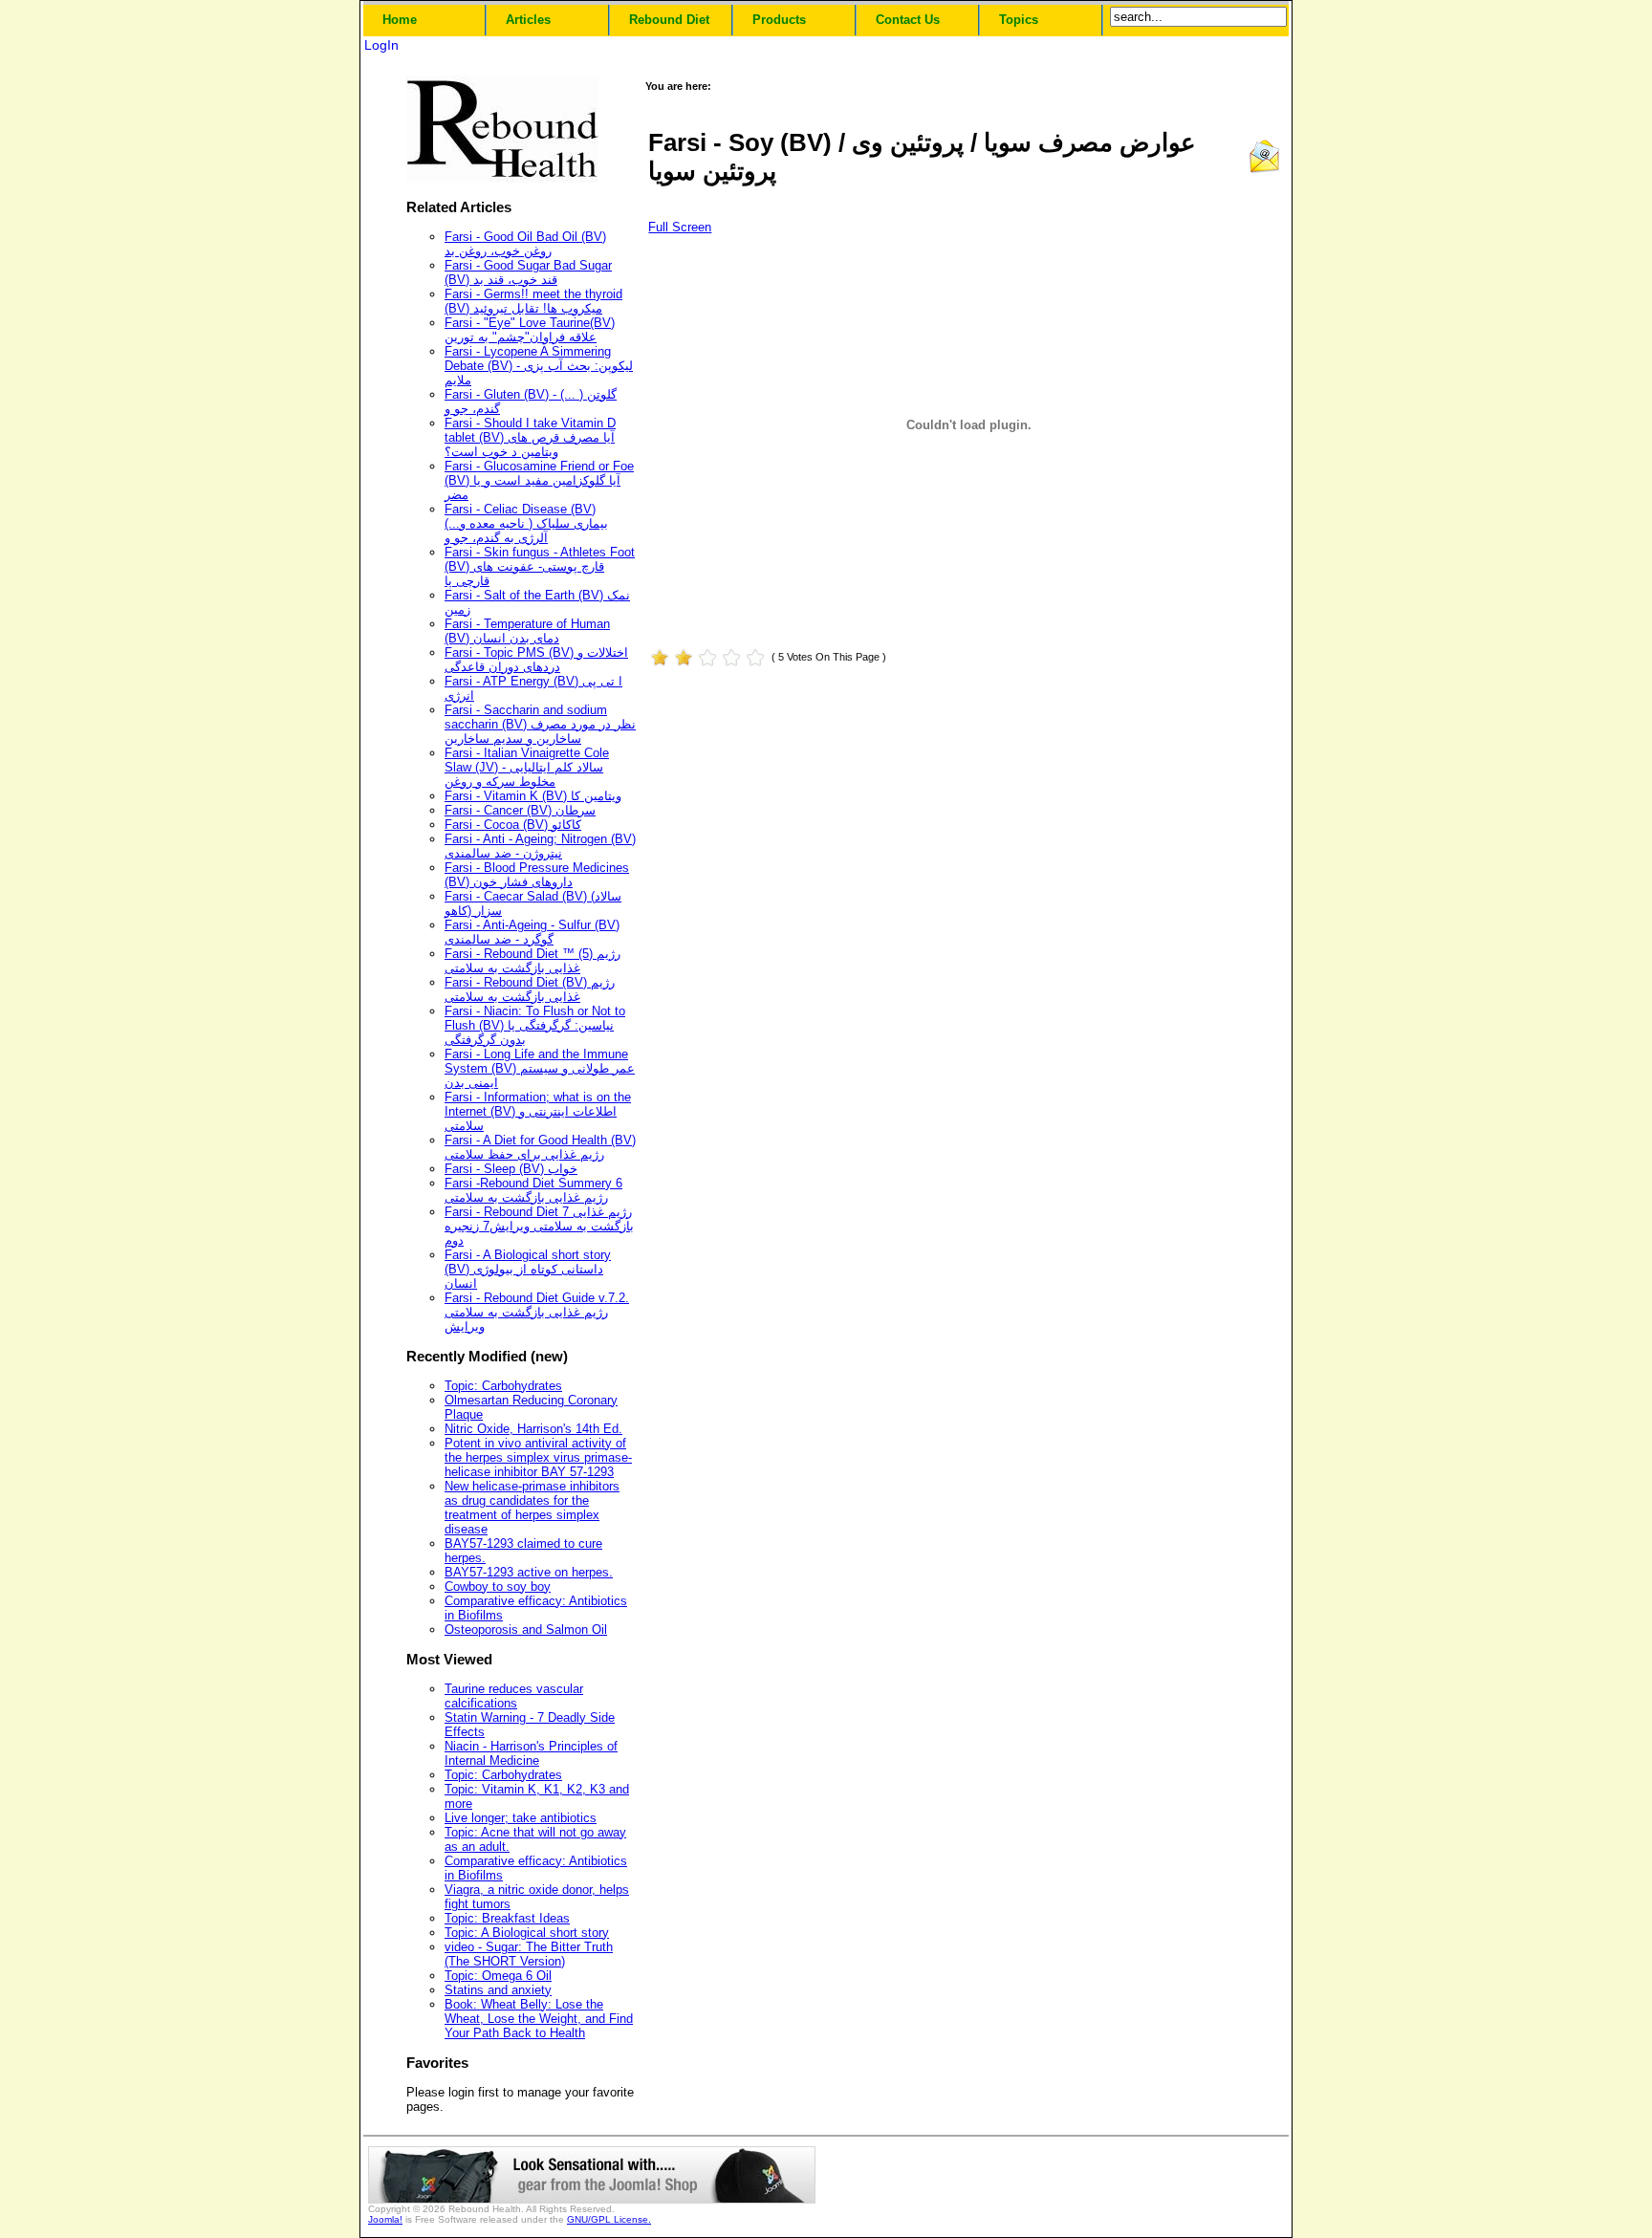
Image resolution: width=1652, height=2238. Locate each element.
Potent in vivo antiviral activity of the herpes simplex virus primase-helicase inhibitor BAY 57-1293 (538, 1457)
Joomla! (385, 2219)
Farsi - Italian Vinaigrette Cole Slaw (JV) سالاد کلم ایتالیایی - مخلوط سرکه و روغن (527, 767)
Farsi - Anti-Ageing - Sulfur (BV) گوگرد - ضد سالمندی (532, 932)
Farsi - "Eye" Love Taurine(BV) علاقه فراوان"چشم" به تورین (530, 330)
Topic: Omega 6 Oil (498, 1976)
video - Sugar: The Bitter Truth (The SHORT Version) (529, 1954)
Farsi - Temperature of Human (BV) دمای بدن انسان (527, 631)
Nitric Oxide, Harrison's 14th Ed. (533, 1429)
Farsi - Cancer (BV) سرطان (520, 810)
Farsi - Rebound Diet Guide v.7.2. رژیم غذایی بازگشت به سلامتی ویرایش (537, 1312)
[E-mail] (1264, 170)
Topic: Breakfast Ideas (507, 1918)
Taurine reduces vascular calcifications (514, 1696)
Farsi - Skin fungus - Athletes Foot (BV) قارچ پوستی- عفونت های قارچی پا (540, 566)
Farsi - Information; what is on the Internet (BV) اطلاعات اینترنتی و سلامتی (538, 1111)
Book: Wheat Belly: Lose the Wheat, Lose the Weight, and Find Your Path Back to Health (539, 2019)
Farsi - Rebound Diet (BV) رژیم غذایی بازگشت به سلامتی (530, 989)
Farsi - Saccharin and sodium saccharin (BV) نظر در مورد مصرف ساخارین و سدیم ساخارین (540, 724)
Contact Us (908, 20)
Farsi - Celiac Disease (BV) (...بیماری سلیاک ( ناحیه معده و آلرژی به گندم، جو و (526, 523)
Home (400, 20)
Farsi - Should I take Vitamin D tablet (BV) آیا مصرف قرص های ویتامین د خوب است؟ (530, 437)
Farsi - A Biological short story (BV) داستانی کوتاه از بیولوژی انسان (528, 1269)
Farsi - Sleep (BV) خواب (511, 1169)
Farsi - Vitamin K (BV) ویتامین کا (533, 796)
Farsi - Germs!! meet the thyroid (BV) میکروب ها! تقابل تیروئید (533, 301)
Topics (1019, 20)
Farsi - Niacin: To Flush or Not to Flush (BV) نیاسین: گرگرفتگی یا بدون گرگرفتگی (535, 1025)
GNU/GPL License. (609, 2219)
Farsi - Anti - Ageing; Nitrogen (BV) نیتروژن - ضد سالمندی (540, 846)
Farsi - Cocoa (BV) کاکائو (513, 825)
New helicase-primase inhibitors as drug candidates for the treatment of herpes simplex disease (532, 1508)
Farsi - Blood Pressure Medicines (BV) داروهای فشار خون (537, 875)
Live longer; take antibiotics (521, 1818)
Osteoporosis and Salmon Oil (526, 1630)
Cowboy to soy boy (498, 1586)
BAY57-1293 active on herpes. (529, 1572)
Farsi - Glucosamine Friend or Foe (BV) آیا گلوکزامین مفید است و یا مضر (539, 480)
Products (779, 20)
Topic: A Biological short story (527, 1933)
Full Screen (680, 227)
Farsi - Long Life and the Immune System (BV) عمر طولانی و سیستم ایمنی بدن (540, 1068)
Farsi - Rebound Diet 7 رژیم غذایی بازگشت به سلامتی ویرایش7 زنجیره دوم (539, 1226)
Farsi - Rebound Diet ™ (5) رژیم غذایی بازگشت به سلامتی (533, 961)
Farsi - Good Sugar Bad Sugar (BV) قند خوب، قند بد (528, 272)
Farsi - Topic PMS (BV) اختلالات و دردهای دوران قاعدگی (536, 660)
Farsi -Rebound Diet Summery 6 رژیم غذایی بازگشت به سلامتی (533, 1190)
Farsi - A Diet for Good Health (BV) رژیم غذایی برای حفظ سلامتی (540, 1147)
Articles (528, 20)
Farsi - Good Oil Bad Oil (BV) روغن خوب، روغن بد (525, 244)
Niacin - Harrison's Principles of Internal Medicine (531, 1753)
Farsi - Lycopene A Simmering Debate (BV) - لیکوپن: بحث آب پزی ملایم (539, 366)
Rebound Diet (669, 20)
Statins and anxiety (498, 1990)
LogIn (381, 45)
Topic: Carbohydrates (503, 1386)
